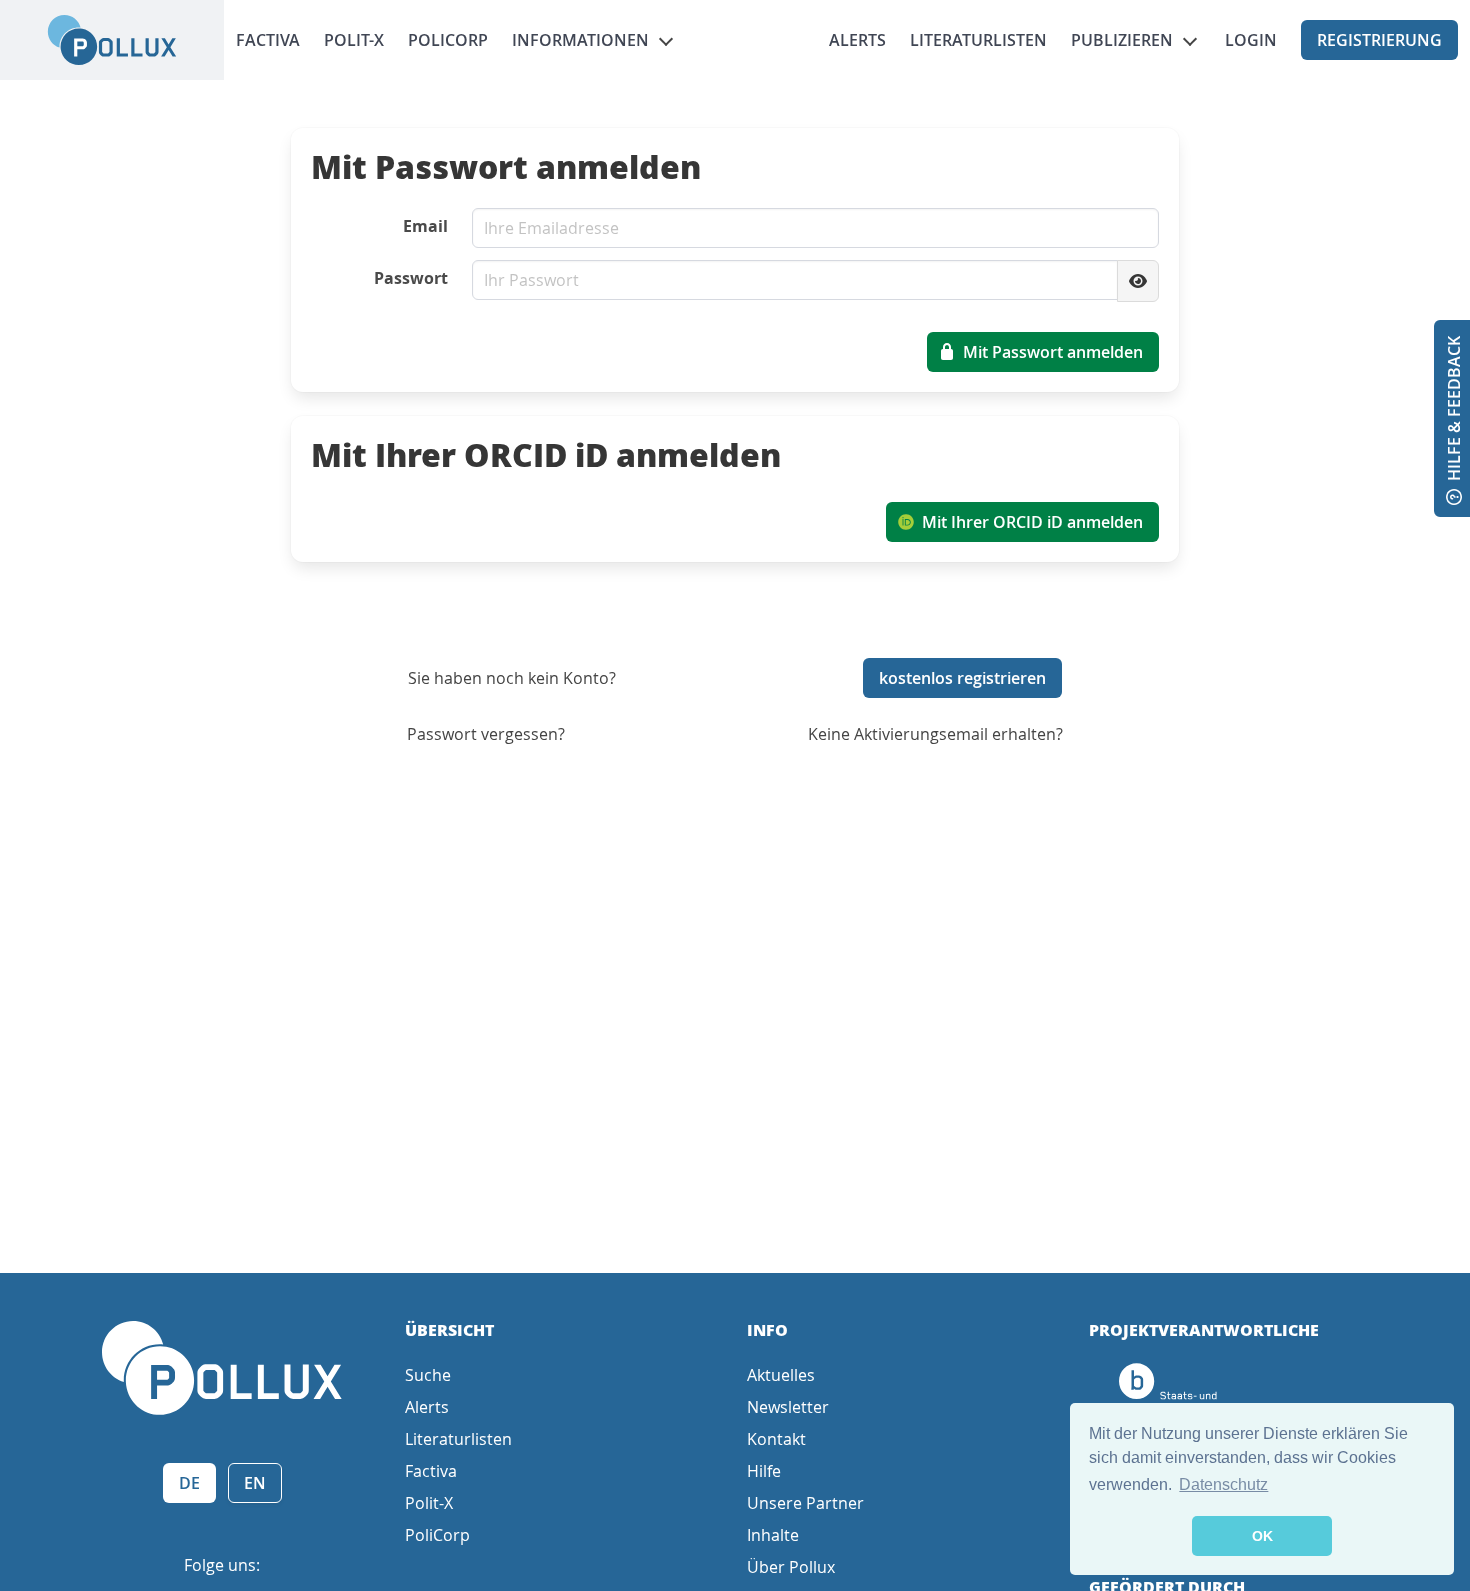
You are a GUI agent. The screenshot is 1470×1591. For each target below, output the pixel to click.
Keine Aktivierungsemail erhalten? (935, 734)
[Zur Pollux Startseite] (112, 40)
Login (1251, 40)
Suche (428, 1375)
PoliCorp (448, 40)
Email (425, 226)
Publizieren (1122, 40)
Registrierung (1379, 40)
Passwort (411, 278)
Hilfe (764, 1471)
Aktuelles (781, 1375)
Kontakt (776, 1439)
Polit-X (354, 40)
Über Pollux (791, 1567)
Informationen (580, 40)
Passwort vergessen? (486, 734)
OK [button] (1262, 1536)
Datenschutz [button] (1223, 1484)
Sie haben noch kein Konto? (512, 678)
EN (255, 1483)
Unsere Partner (805, 1503)
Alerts (857, 40)
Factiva (268, 40)
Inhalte (773, 1535)
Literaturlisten (978, 40)
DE (189, 1483)
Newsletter (788, 1407)
